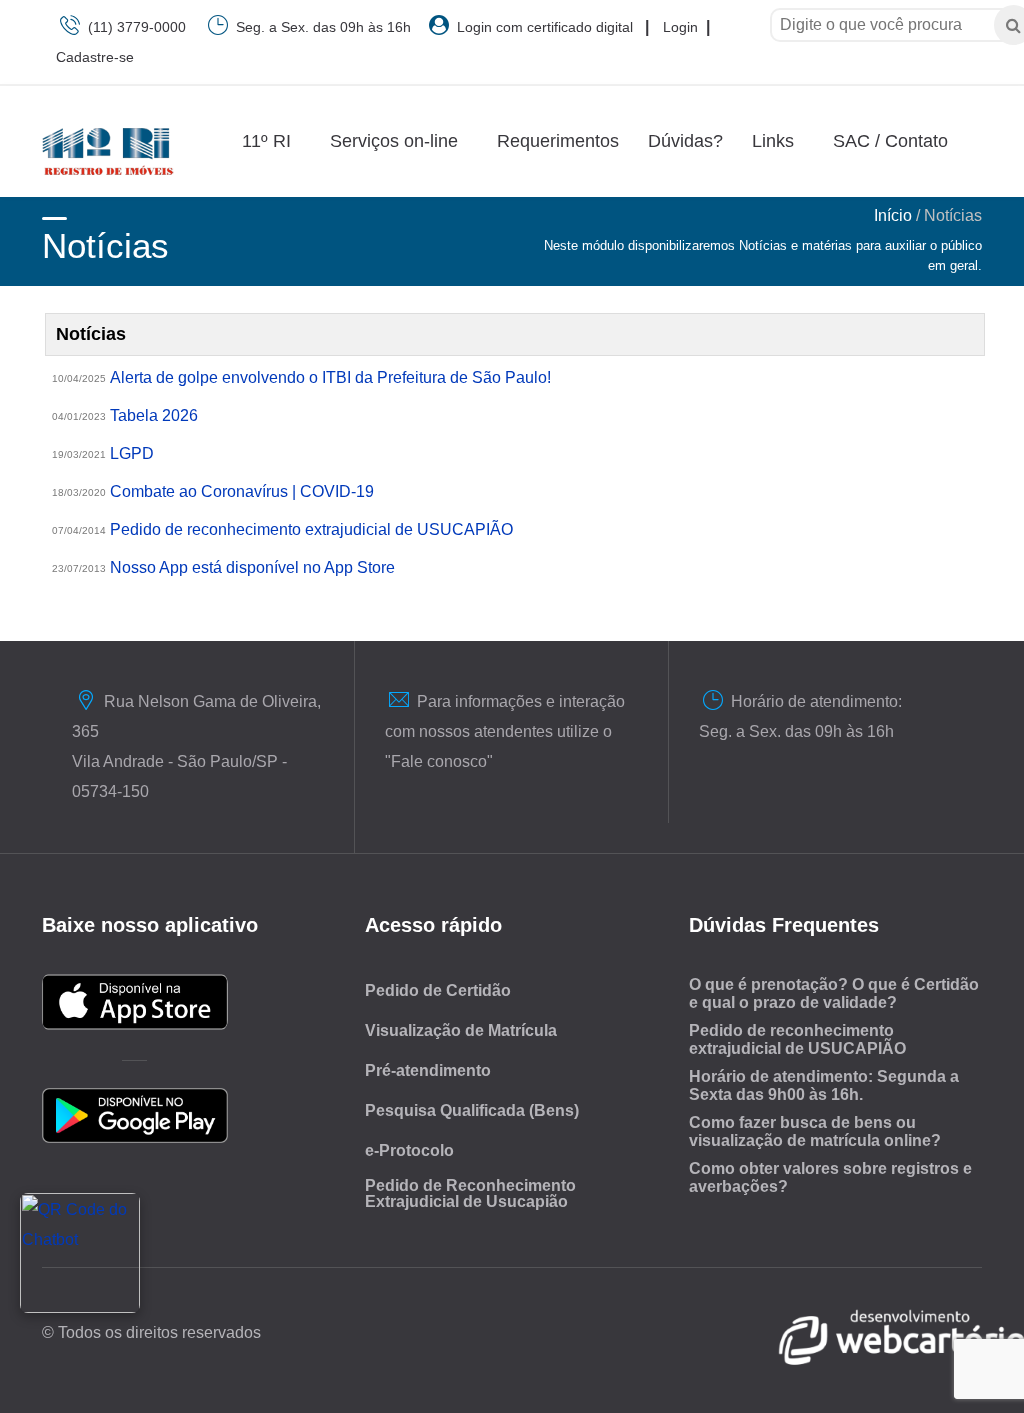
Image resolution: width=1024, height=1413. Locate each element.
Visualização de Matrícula (461, 1030)
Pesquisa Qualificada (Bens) (472, 1110)
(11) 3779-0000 (137, 27)
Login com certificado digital (541, 27)
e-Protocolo (409, 1150)
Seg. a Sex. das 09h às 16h (323, 27)
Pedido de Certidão (438, 990)
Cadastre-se (95, 57)
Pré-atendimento (428, 1070)
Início (893, 215)
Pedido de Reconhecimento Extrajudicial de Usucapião (470, 1194)
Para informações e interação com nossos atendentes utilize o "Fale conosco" (505, 731)
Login (680, 27)
